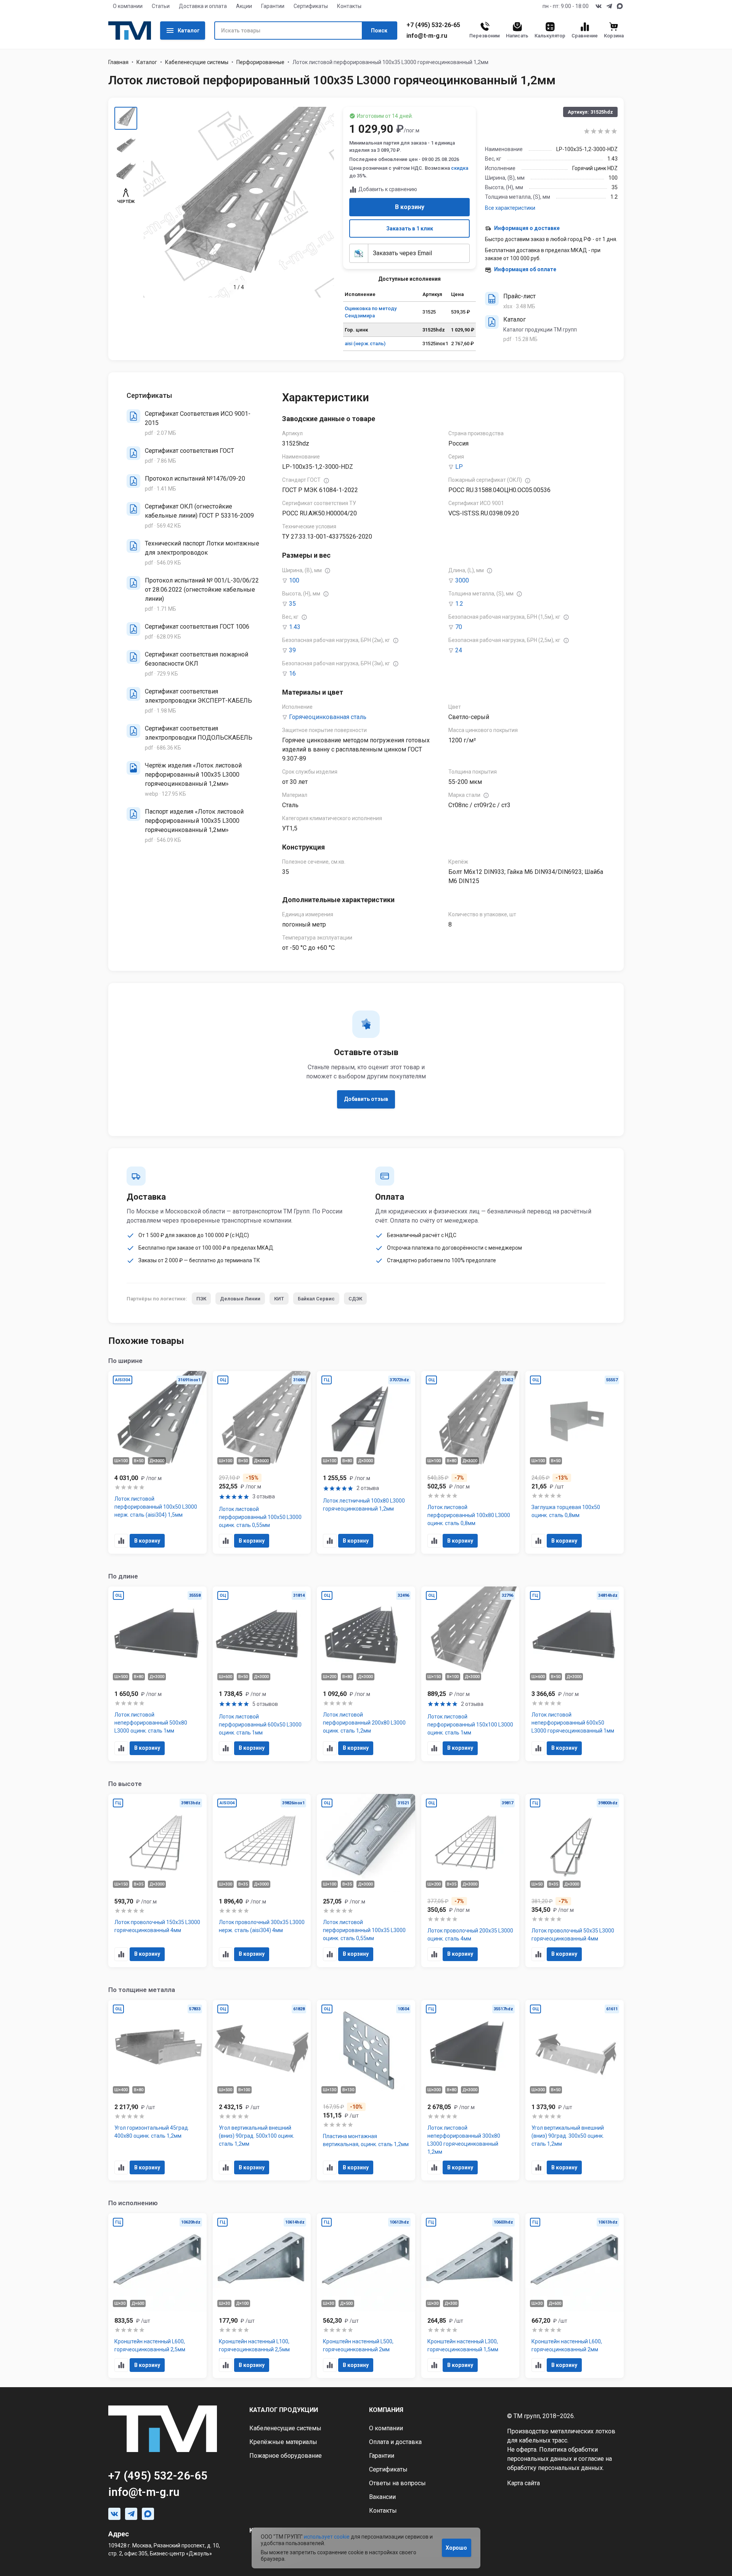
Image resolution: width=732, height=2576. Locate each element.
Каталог (189, 31)
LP (459, 467)
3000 (462, 580)
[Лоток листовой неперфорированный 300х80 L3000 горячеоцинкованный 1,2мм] (470, 2090)
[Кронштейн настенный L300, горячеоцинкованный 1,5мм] (470, 2296)
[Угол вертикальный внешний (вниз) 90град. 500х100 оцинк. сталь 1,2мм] (262, 2090)
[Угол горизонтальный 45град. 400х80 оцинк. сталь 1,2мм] (157, 2090)
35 (292, 604)
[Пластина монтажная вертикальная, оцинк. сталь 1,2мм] (366, 2090)
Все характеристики (510, 208)
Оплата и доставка (395, 2442)
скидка (460, 168)
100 (294, 580)
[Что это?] (326, 481)
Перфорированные (260, 62)
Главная (118, 62)
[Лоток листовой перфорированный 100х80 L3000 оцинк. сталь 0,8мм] (470, 1463)
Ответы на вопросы (397, 2483)
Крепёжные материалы (283, 2442)
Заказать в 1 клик (410, 228)
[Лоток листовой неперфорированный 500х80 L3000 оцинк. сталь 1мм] (157, 1674)
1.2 (459, 604)
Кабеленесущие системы (197, 62)
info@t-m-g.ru (427, 36)
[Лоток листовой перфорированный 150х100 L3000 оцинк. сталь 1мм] (470, 1674)
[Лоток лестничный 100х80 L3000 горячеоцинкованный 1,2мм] (366, 1463)
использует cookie (327, 2537)
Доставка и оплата (203, 6)
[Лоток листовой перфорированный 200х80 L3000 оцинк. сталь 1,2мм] (366, 1674)
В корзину (410, 207)
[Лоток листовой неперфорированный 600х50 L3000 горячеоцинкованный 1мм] (575, 1674)
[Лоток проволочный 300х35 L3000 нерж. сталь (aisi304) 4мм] (262, 1881)
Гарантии (273, 6)
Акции (244, 6)
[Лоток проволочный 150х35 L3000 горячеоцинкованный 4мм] (157, 1881)
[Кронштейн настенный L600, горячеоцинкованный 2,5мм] (157, 2296)
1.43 (295, 627)
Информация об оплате (525, 269)
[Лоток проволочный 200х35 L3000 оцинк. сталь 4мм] (470, 1881)
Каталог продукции (284, 2410)
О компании (128, 6)
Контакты (349, 6)
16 (292, 673)
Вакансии (382, 2497)
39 (292, 650)
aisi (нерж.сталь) (365, 344)
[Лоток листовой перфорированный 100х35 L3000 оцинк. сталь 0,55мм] (366, 1881)
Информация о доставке (527, 228)
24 (459, 650)
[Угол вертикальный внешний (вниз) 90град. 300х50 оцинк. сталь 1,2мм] (575, 2090)
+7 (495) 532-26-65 (433, 25)
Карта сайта (523, 2483)
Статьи (161, 6)
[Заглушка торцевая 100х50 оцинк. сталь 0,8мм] (575, 1463)
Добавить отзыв (366, 1099)
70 (459, 627)
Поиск (379, 31)
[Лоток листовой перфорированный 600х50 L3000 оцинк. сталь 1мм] (262, 1674)
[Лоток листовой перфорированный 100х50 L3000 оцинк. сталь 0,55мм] (262, 1463)
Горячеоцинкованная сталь (328, 717)
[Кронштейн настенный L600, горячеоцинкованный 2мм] (575, 2296)
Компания (386, 2410)
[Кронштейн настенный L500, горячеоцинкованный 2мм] (366, 2296)
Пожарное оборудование (286, 2456)
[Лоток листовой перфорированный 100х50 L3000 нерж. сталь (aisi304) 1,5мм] (157, 1463)
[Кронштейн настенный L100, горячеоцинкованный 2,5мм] (262, 2296)
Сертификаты (311, 6)
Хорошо (456, 2548)
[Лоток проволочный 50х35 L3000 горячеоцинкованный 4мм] (575, 1881)
